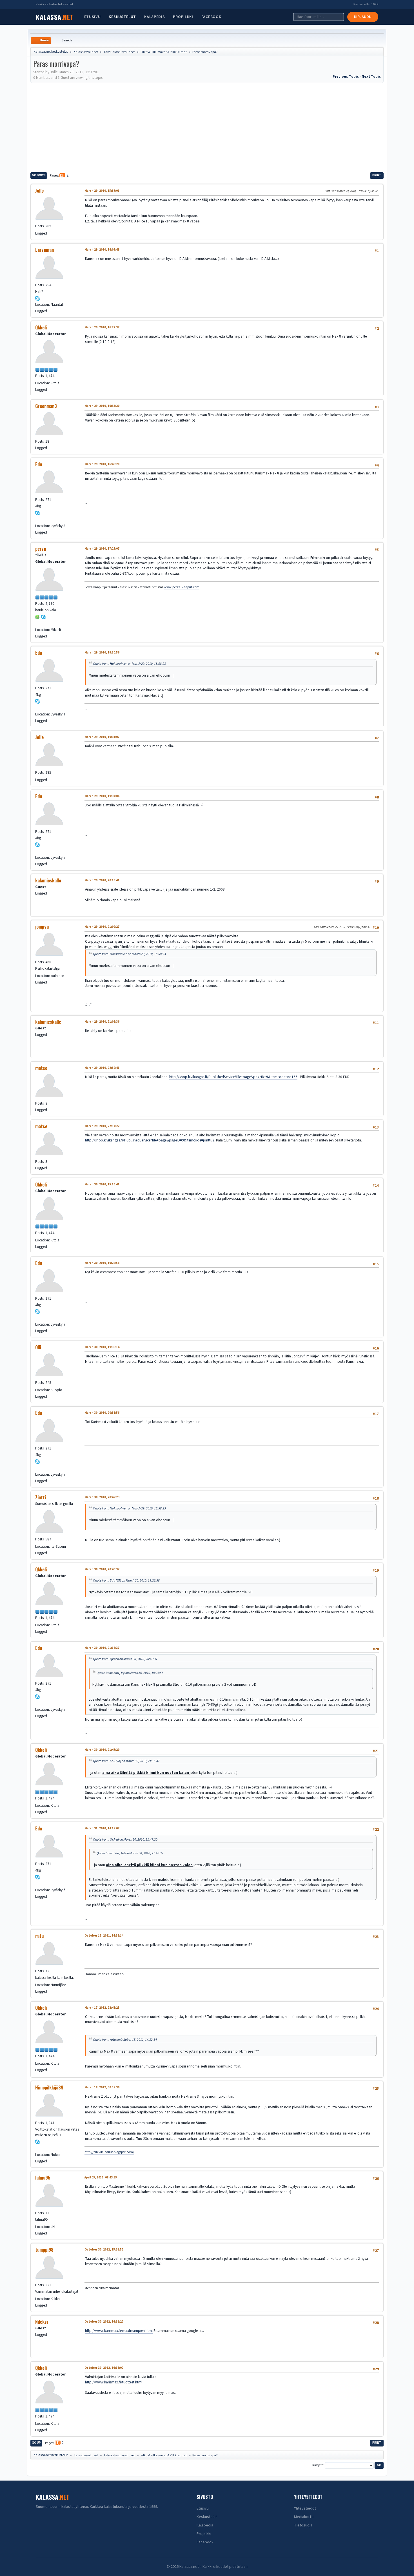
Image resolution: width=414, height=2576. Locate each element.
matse (41, 1068)
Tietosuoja (303, 2525)
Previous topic (346, 76)
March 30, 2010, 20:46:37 (102, 1569)
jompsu (42, 927)
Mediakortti (304, 2517)
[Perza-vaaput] (37, 623)
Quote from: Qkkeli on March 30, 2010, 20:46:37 (125, 1659)
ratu (39, 1936)
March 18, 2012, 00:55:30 (102, 2087)
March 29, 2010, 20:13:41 (102, 880)
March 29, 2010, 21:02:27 (102, 927)
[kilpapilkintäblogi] (37, 2148)
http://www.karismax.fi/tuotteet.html (114, 2382)
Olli (38, 1347)
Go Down (39, 175)
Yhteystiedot (305, 2508)
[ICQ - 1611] (37, 616)
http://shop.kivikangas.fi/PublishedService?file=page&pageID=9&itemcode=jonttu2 (150, 1140)
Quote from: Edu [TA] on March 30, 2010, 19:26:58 (126, 1580)
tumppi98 (44, 2250)
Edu (39, 464)
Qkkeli (41, 327)
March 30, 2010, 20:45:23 (102, 1497)
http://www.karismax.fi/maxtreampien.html (119, 2331)
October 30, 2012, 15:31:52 (104, 2250)
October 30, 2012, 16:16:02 (104, 2368)
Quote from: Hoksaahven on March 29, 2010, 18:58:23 (129, 664)
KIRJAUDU (363, 17)
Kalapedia (154, 17)
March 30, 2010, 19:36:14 (102, 1347)
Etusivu (93, 17)
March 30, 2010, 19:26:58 (102, 1263)
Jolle (39, 191)
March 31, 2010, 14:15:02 (102, 1828)
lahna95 (43, 2178)
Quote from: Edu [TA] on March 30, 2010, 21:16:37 (126, 1761)
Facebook (211, 17)
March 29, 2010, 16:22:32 (102, 327)
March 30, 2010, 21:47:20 (102, 1750)
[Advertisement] (207, 127)
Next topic (371, 76)
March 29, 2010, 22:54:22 (102, 1126)
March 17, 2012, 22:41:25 (102, 2008)
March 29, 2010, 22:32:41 (102, 1068)
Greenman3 (46, 406)
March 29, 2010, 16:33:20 (102, 406)
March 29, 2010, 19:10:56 (102, 653)
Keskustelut (122, 17)
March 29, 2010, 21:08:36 (102, 1022)
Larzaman (44, 250)
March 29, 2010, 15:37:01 (102, 191)
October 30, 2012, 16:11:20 (104, 2322)
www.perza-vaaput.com (182, 587)
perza (41, 549)
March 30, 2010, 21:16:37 (102, 1648)
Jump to (317, 2465)
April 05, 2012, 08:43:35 (101, 2177)
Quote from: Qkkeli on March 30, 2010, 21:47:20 (125, 1839)
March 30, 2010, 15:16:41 (102, 1184)
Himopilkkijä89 (49, 2087)
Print (377, 175)
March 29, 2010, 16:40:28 (102, 464)
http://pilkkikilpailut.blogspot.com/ (109, 2152)
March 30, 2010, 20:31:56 (102, 1413)
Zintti (41, 1497)
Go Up (36, 2443)
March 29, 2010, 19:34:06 (102, 796)
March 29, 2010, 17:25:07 (102, 549)
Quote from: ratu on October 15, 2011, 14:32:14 (125, 2040)
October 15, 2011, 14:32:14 (104, 1936)
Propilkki (183, 17)
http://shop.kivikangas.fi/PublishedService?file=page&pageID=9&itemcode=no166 (233, 1077)
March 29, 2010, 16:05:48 (102, 250)
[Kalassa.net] (37, 519)
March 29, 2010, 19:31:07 (102, 737)
